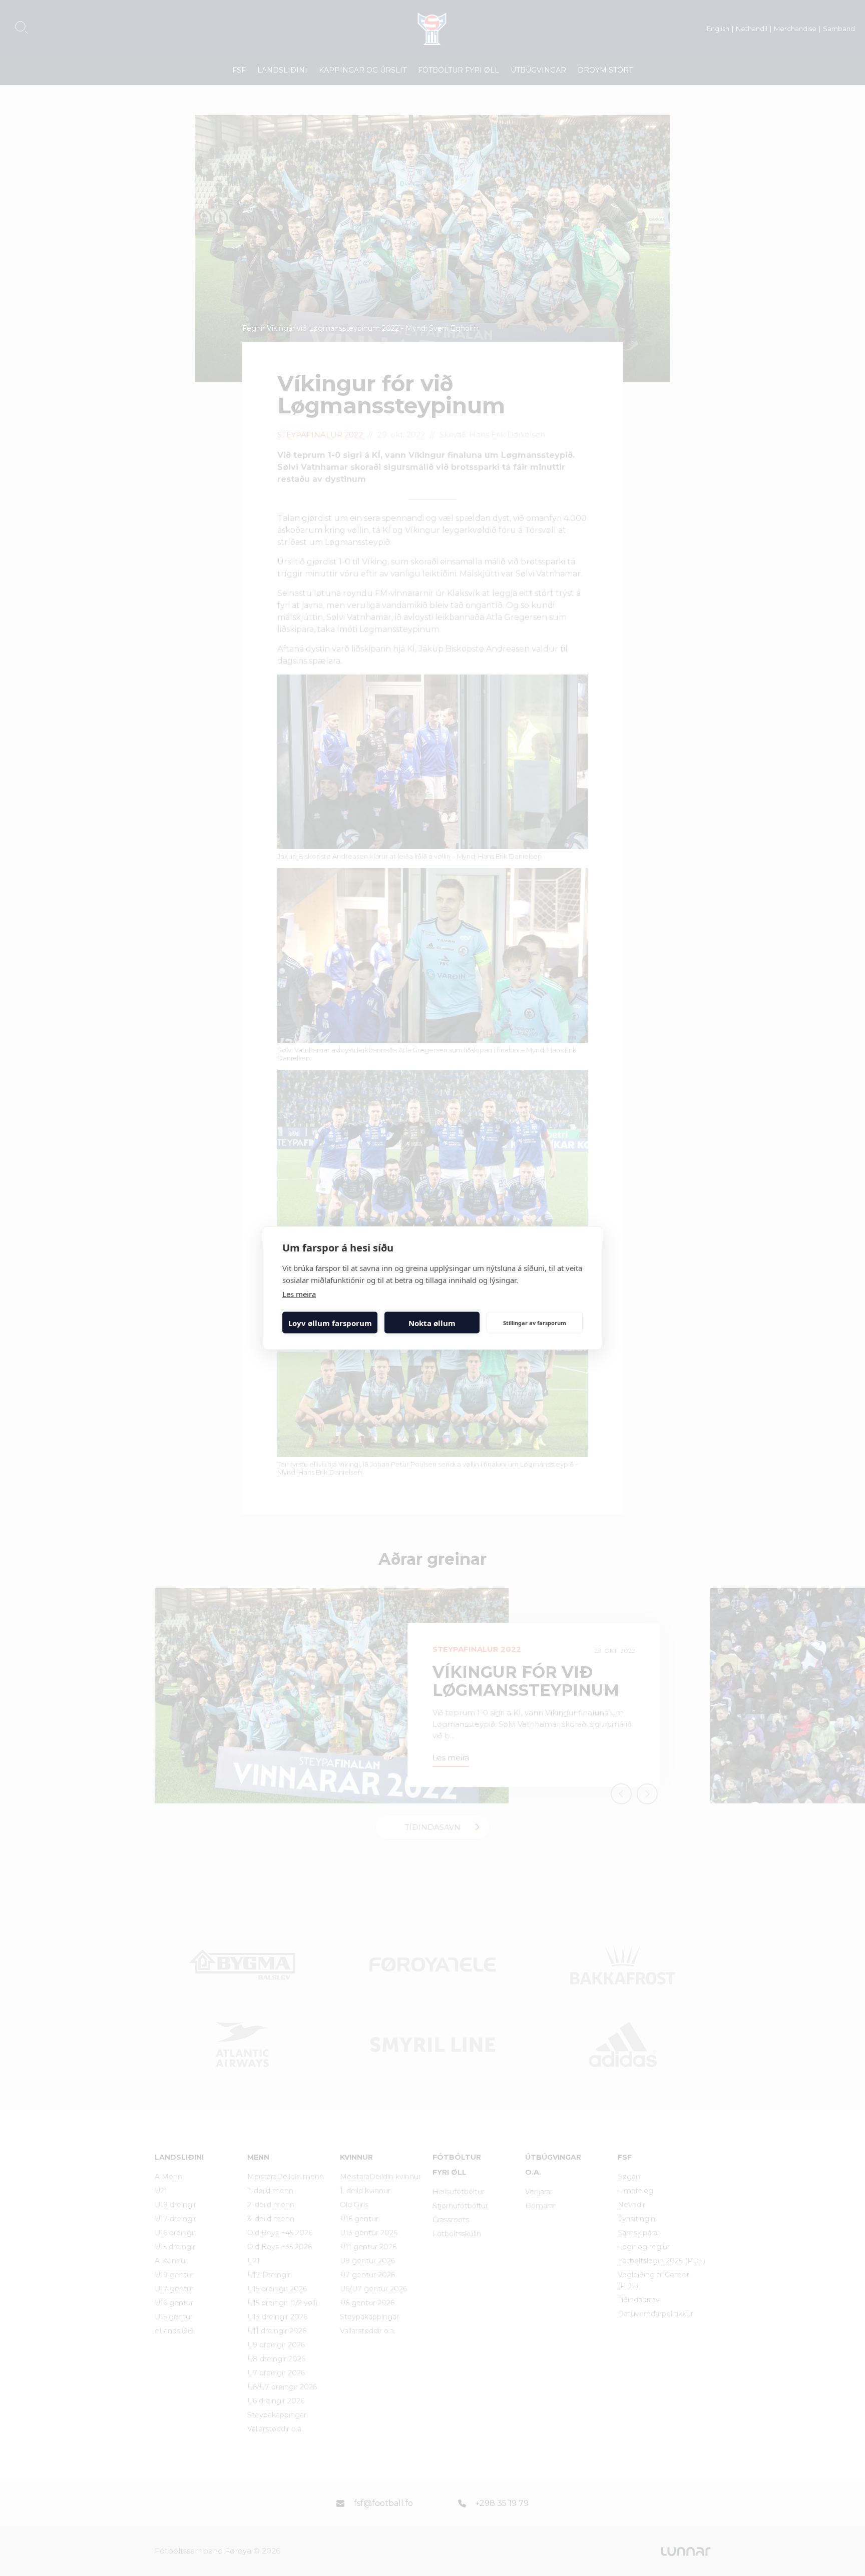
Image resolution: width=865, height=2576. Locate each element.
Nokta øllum (432, 1323)
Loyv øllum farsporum (330, 1323)
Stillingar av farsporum (535, 1322)
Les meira (299, 1294)
